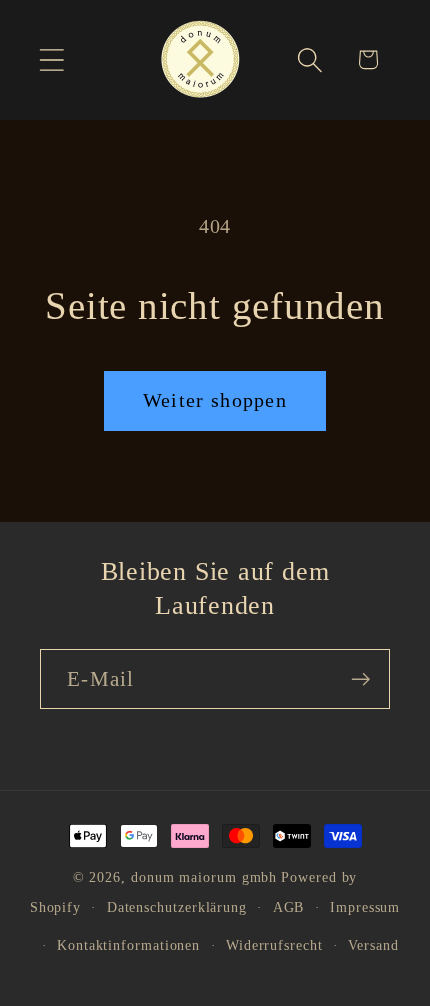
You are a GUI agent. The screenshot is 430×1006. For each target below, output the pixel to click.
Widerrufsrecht (274, 945)
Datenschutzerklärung (177, 907)
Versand (373, 945)
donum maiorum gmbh (204, 877)
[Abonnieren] (360, 679)
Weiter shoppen (215, 400)
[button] (51, 59)
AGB (289, 907)
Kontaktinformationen (128, 945)
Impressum (365, 907)
